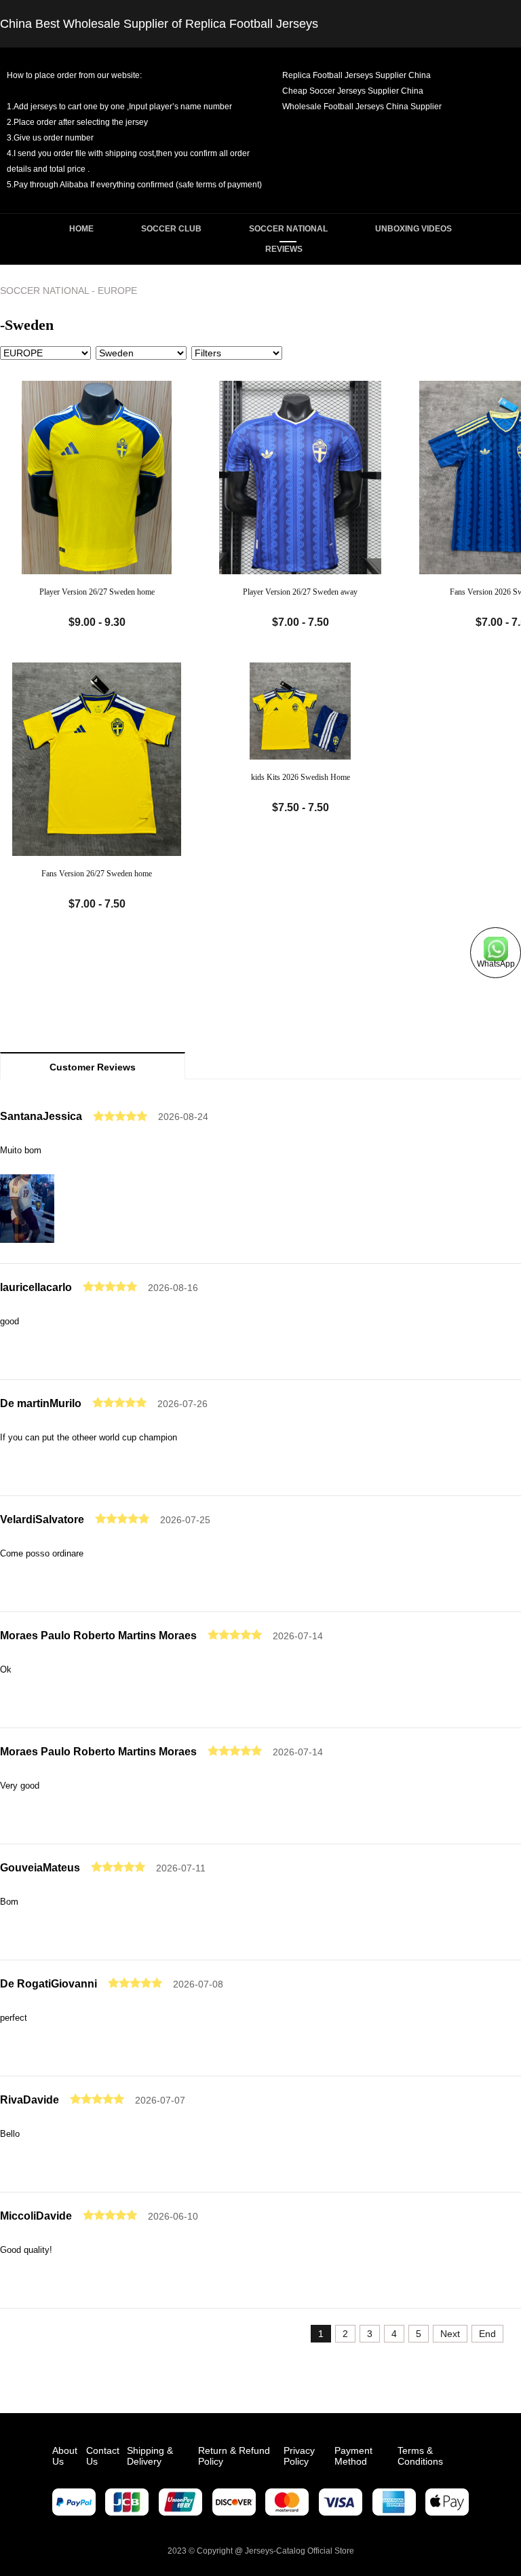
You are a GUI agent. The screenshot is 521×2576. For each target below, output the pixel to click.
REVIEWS (284, 249)
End (487, 2334)
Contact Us (103, 2456)
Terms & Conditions (420, 2456)
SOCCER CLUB (171, 229)
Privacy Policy (299, 2456)
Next (450, 2334)
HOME (81, 229)
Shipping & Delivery (150, 2456)
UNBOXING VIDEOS (413, 229)
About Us (65, 2456)
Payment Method (353, 2456)
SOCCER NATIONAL (288, 229)
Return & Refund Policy (234, 2456)
